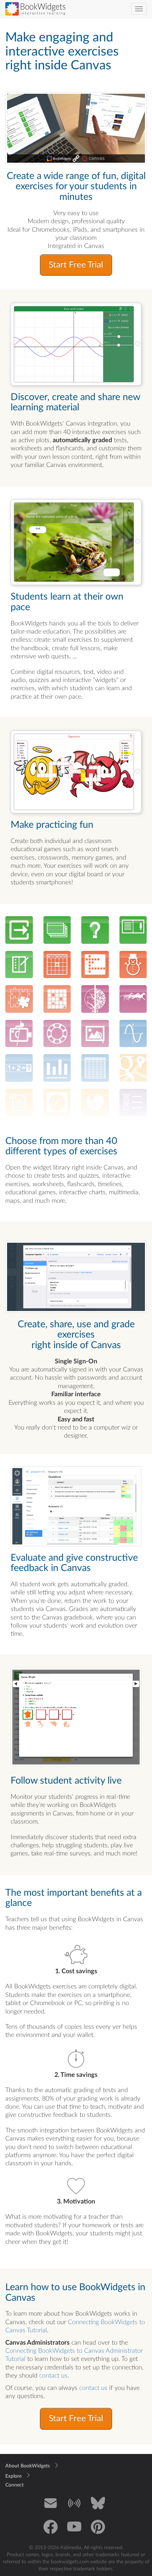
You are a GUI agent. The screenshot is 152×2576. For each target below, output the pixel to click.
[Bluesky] (98, 2508)
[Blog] (74, 2508)
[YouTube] (74, 2532)
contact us (53, 2376)
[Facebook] (51, 2532)
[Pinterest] (98, 2532)
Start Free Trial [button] (76, 265)
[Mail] (51, 2508)
